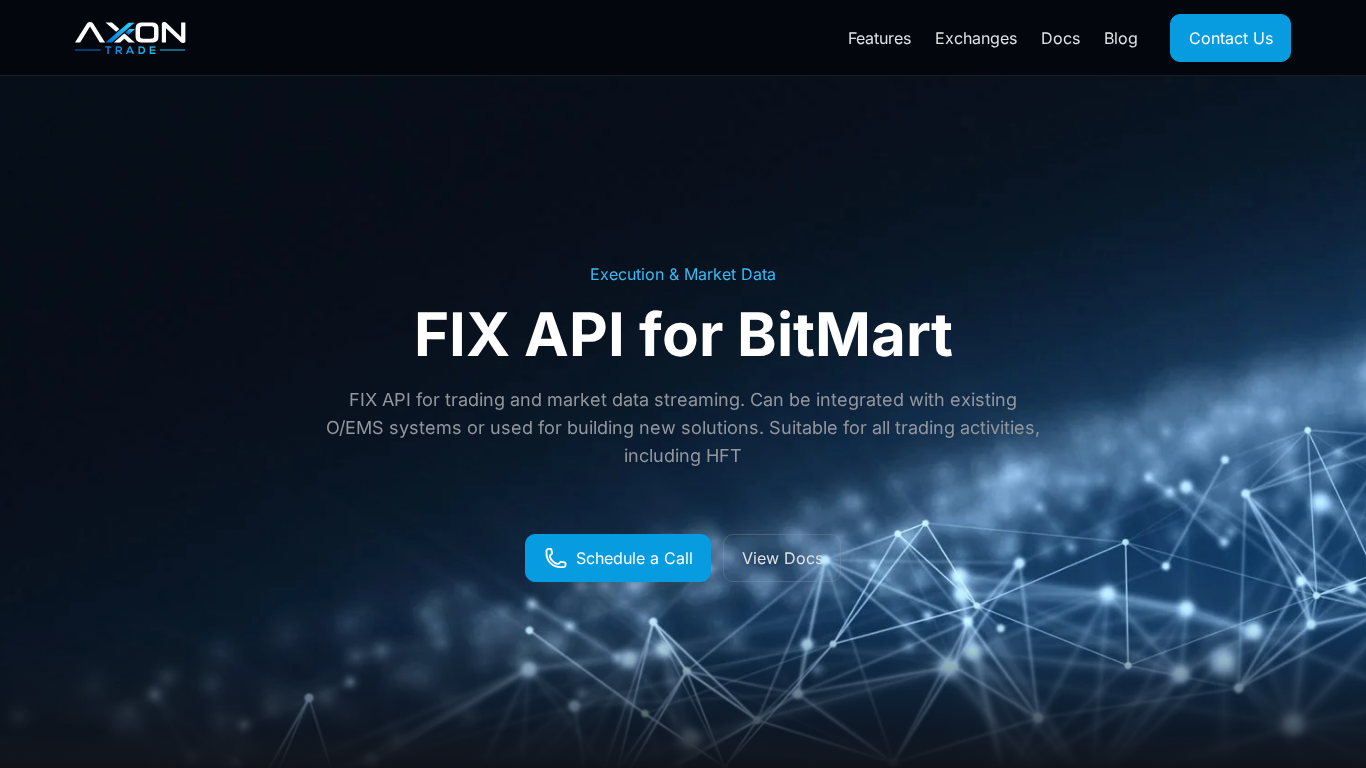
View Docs (782, 558)
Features (879, 38)
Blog (1121, 38)
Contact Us (1231, 38)
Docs (1060, 38)
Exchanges (976, 38)
